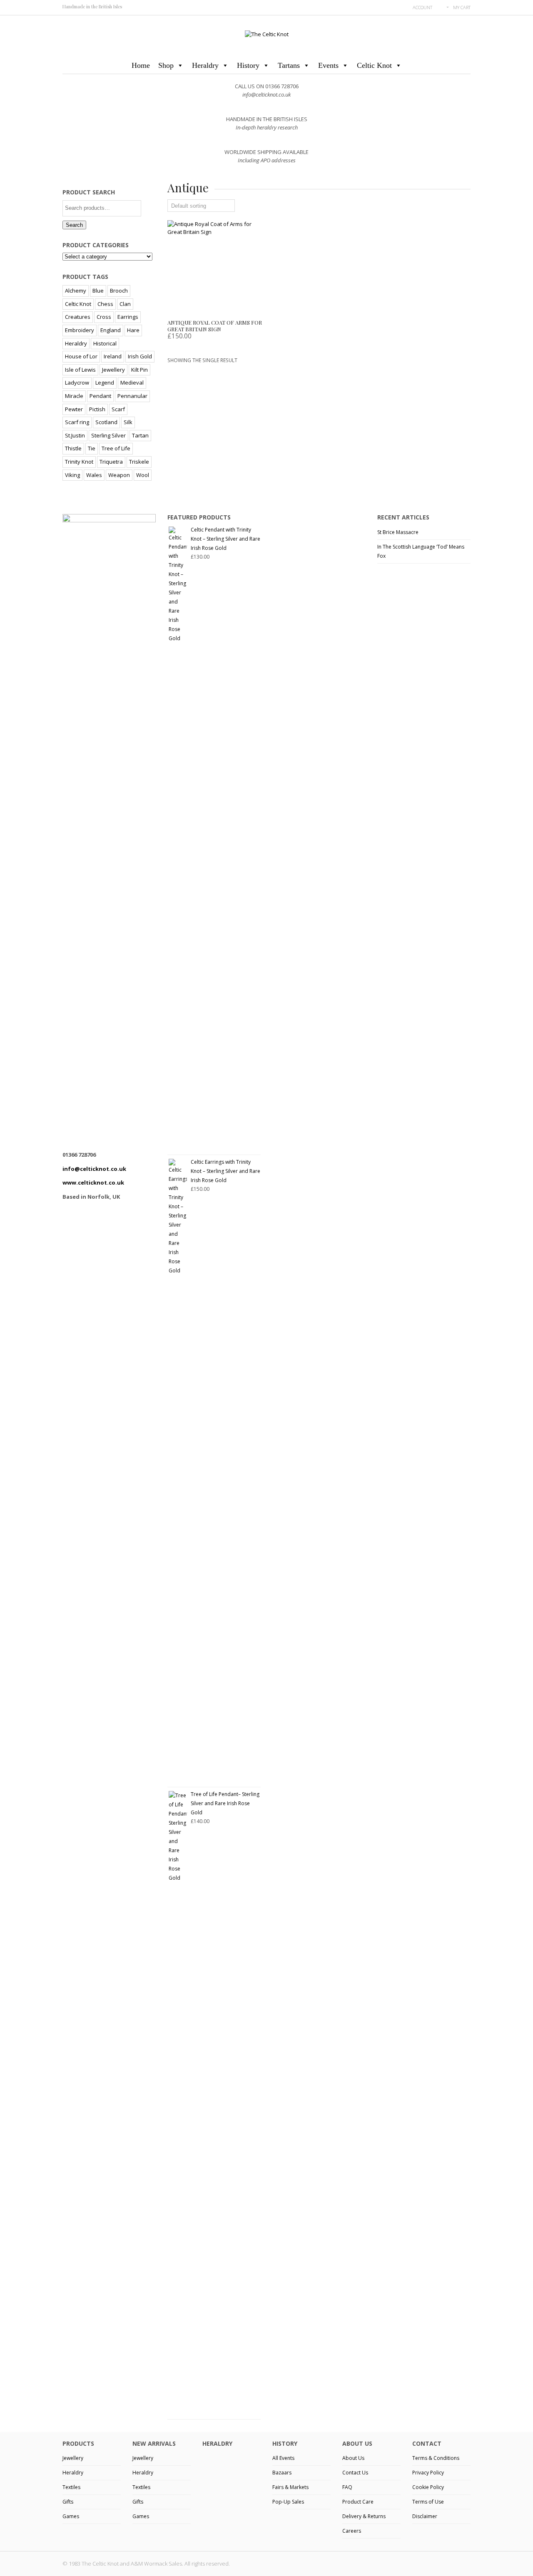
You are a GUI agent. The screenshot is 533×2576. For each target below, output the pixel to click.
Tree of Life (116, 448)
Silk (128, 422)
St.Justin (75, 435)
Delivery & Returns (364, 2516)
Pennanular (132, 396)
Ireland (113, 356)
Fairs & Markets (290, 2487)
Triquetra (111, 462)
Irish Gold (140, 356)
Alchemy (76, 291)
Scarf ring (77, 422)
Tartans (289, 65)
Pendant (100, 396)
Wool (143, 475)
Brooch (119, 291)
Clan (125, 304)
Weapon (119, 475)
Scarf (118, 409)
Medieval (132, 383)
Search (74, 225)
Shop (166, 65)
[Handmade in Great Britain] (267, 34)
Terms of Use (428, 2502)
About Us (353, 2458)
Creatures (78, 317)
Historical (105, 343)
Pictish (97, 409)
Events (328, 65)
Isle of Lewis (80, 370)
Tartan (140, 435)
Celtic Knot (374, 65)
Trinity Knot (79, 462)
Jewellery (113, 370)
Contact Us (355, 2473)
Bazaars (282, 2473)
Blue (98, 291)
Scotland (106, 422)
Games (71, 2516)
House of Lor (81, 356)
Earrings (128, 317)
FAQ (347, 2487)
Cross (104, 317)
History (248, 65)
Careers (352, 2531)
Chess (105, 304)
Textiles (71, 2487)
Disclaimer (425, 2516)
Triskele (139, 462)
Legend (105, 383)
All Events (283, 2458)
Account (422, 7)
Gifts (68, 2502)
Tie (92, 448)
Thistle (73, 448)
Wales (94, 475)
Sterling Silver (108, 435)
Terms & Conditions (436, 2458)
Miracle (74, 396)
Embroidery (80, 330)
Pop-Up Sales (288, 2502)
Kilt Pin (139, 370)
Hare (133, 330)
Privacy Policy (428, 2473)
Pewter (74, 409)
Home (141, 65)
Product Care (358, 2502)
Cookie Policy (428, 2487)
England (111, 330)
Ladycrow (77, 383)
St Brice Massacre (398, 532)
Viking (72, 475)
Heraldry (205, 65)
